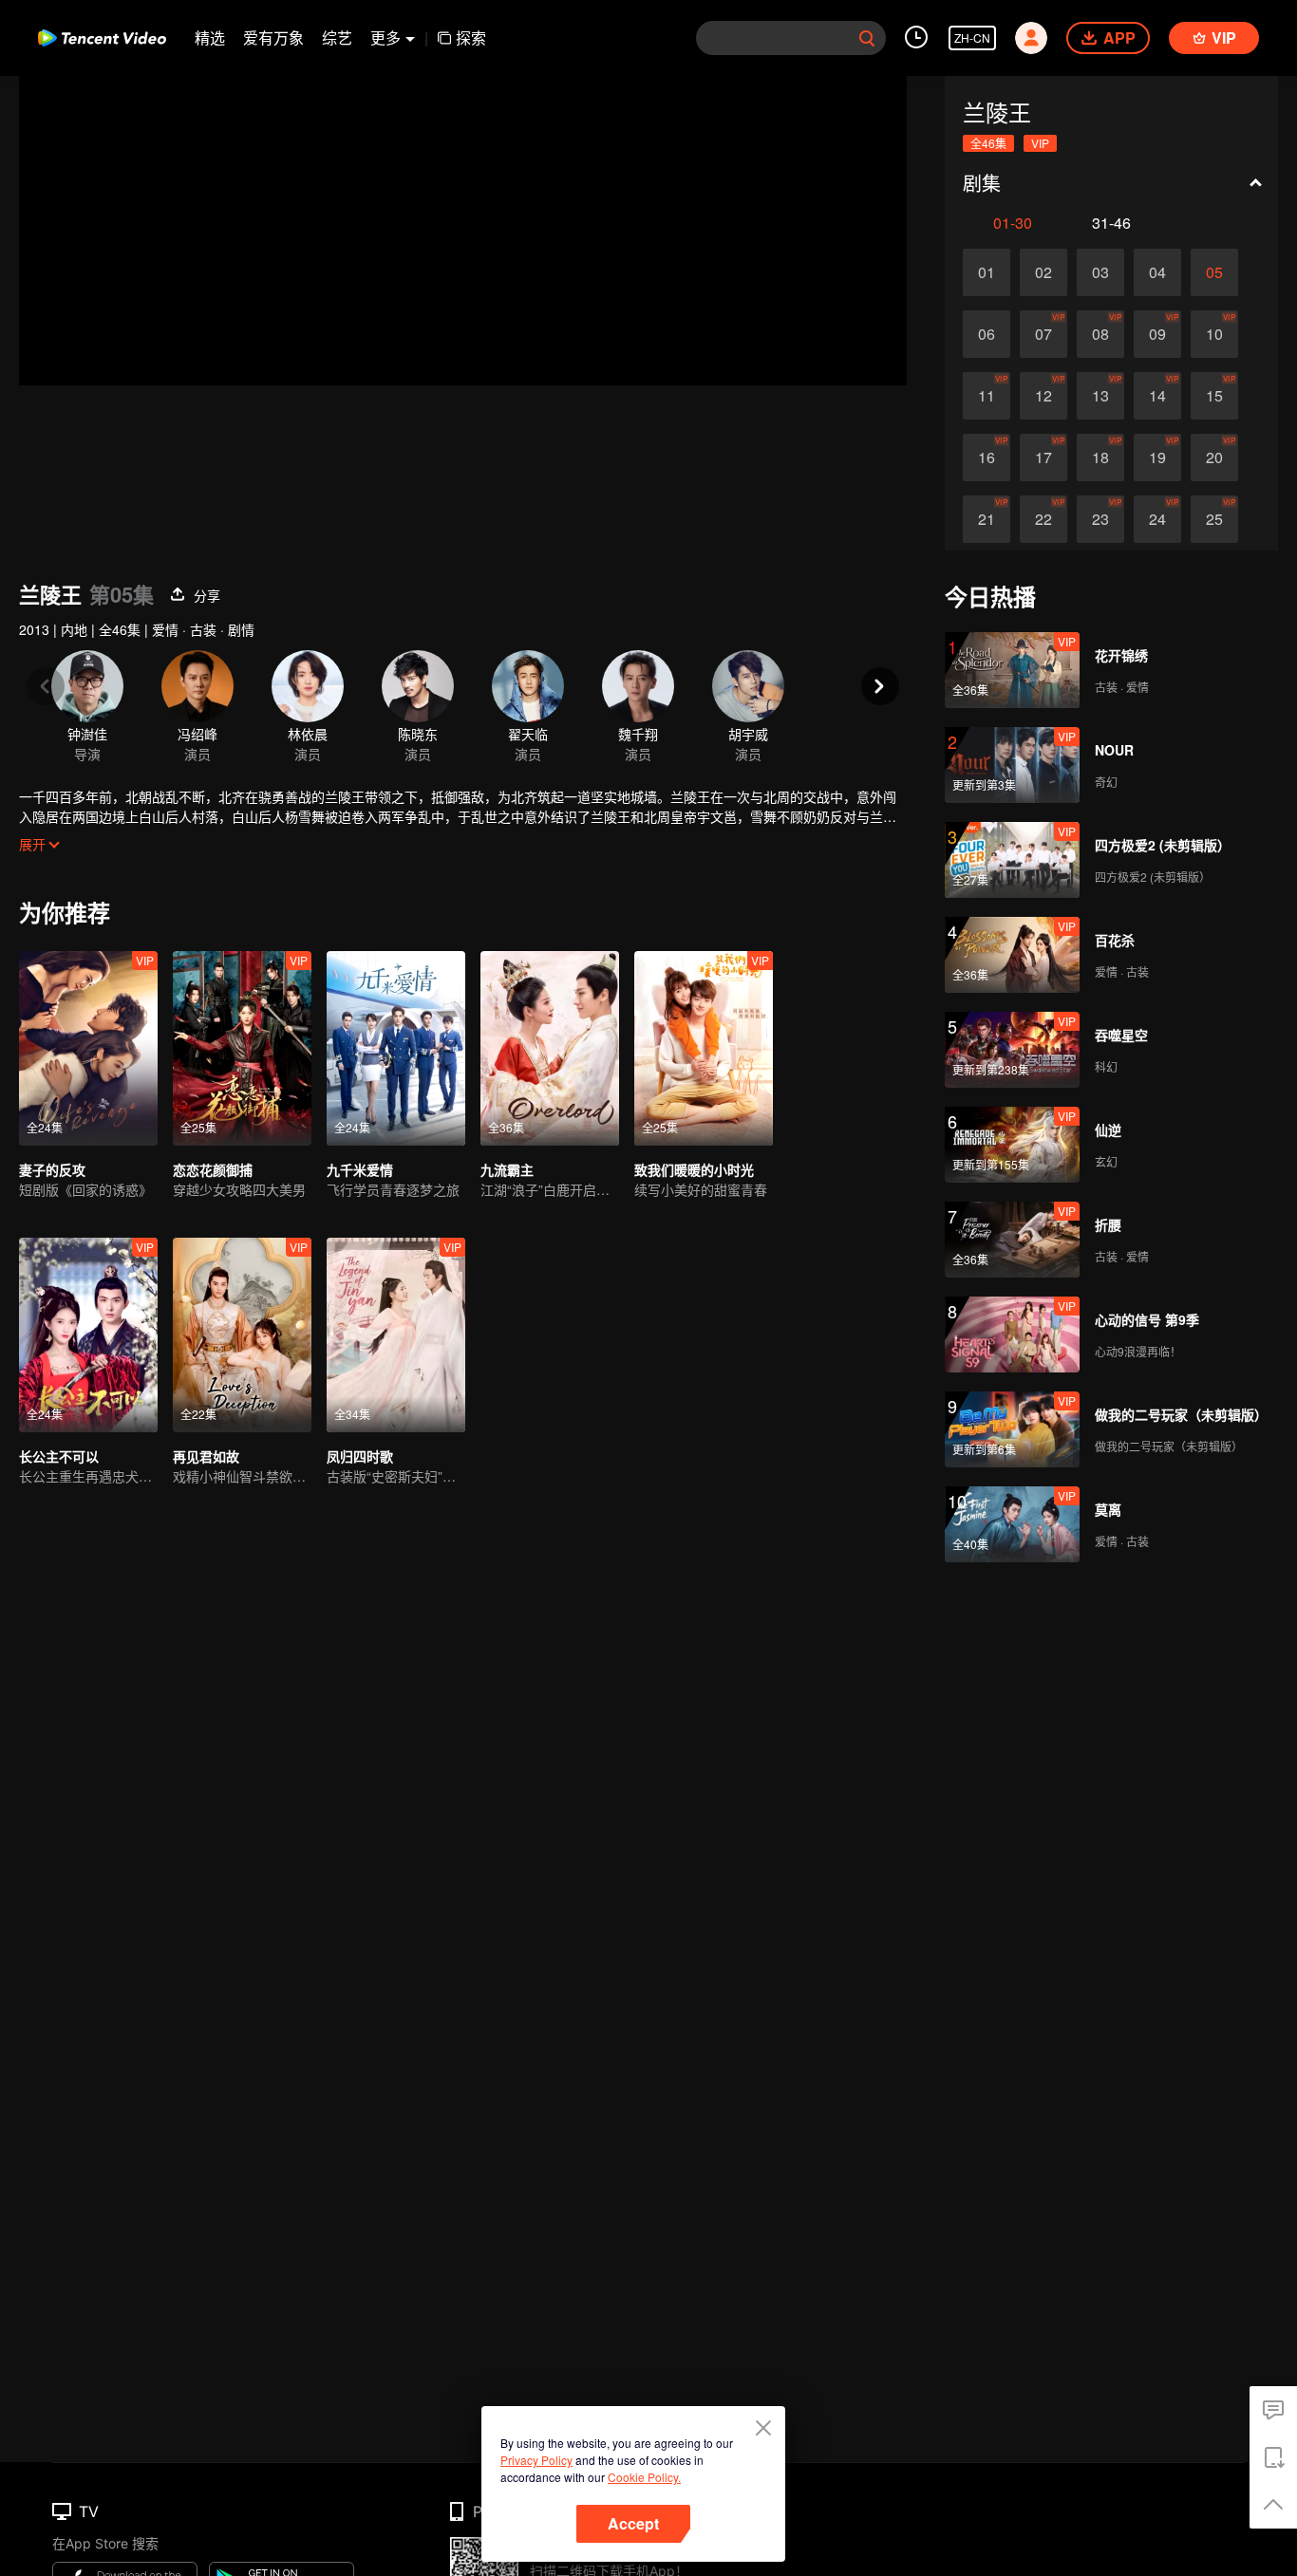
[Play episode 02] (1043, 272)
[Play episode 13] (1100, 396)
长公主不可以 (59, 1456)
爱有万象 (273, 37)
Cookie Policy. (644, 2477)
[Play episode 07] (1043, 334)
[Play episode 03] (1100, 272)
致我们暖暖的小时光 (694, 1169)
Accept (633, 2523)
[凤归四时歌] (396, 1335)
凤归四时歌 (360, 1456)
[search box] (867, 38)
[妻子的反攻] (88, 1048)
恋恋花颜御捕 (213, 1169)
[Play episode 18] (1100, 457)
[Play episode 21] (987, 519)
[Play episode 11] (987, 396)
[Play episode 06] (987, 334)
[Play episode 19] (1157, 457)
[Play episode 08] (1100, 334)
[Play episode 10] (1214, 334)
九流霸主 (507, 1169)
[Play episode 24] (1157, 519)
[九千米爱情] (396, 1048)
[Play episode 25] (1214, 519)
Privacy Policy (536, 2460)
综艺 (337, 37)
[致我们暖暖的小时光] (704, 1048)
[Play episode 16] (987, 457)
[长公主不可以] (88, 1335)
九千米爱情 (360, 1169)
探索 (471, 37)
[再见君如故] (242, 1335)
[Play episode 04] (1157, 272)
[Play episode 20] (1214, 457)
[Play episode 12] (1043, 396)
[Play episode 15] (1214, 396)
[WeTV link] (102, 38)
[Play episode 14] (1157, 396)
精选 (210, 37)
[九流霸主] (550, 1048)
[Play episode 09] (1157, 334)
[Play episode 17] (1043, 457)
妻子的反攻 (52, 1169)
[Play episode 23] (1100, 519)
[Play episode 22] (1043, 519)
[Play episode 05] (1214, 272)
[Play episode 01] (987, 272)
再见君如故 (206, 1456)
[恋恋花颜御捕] (242, 1048)
